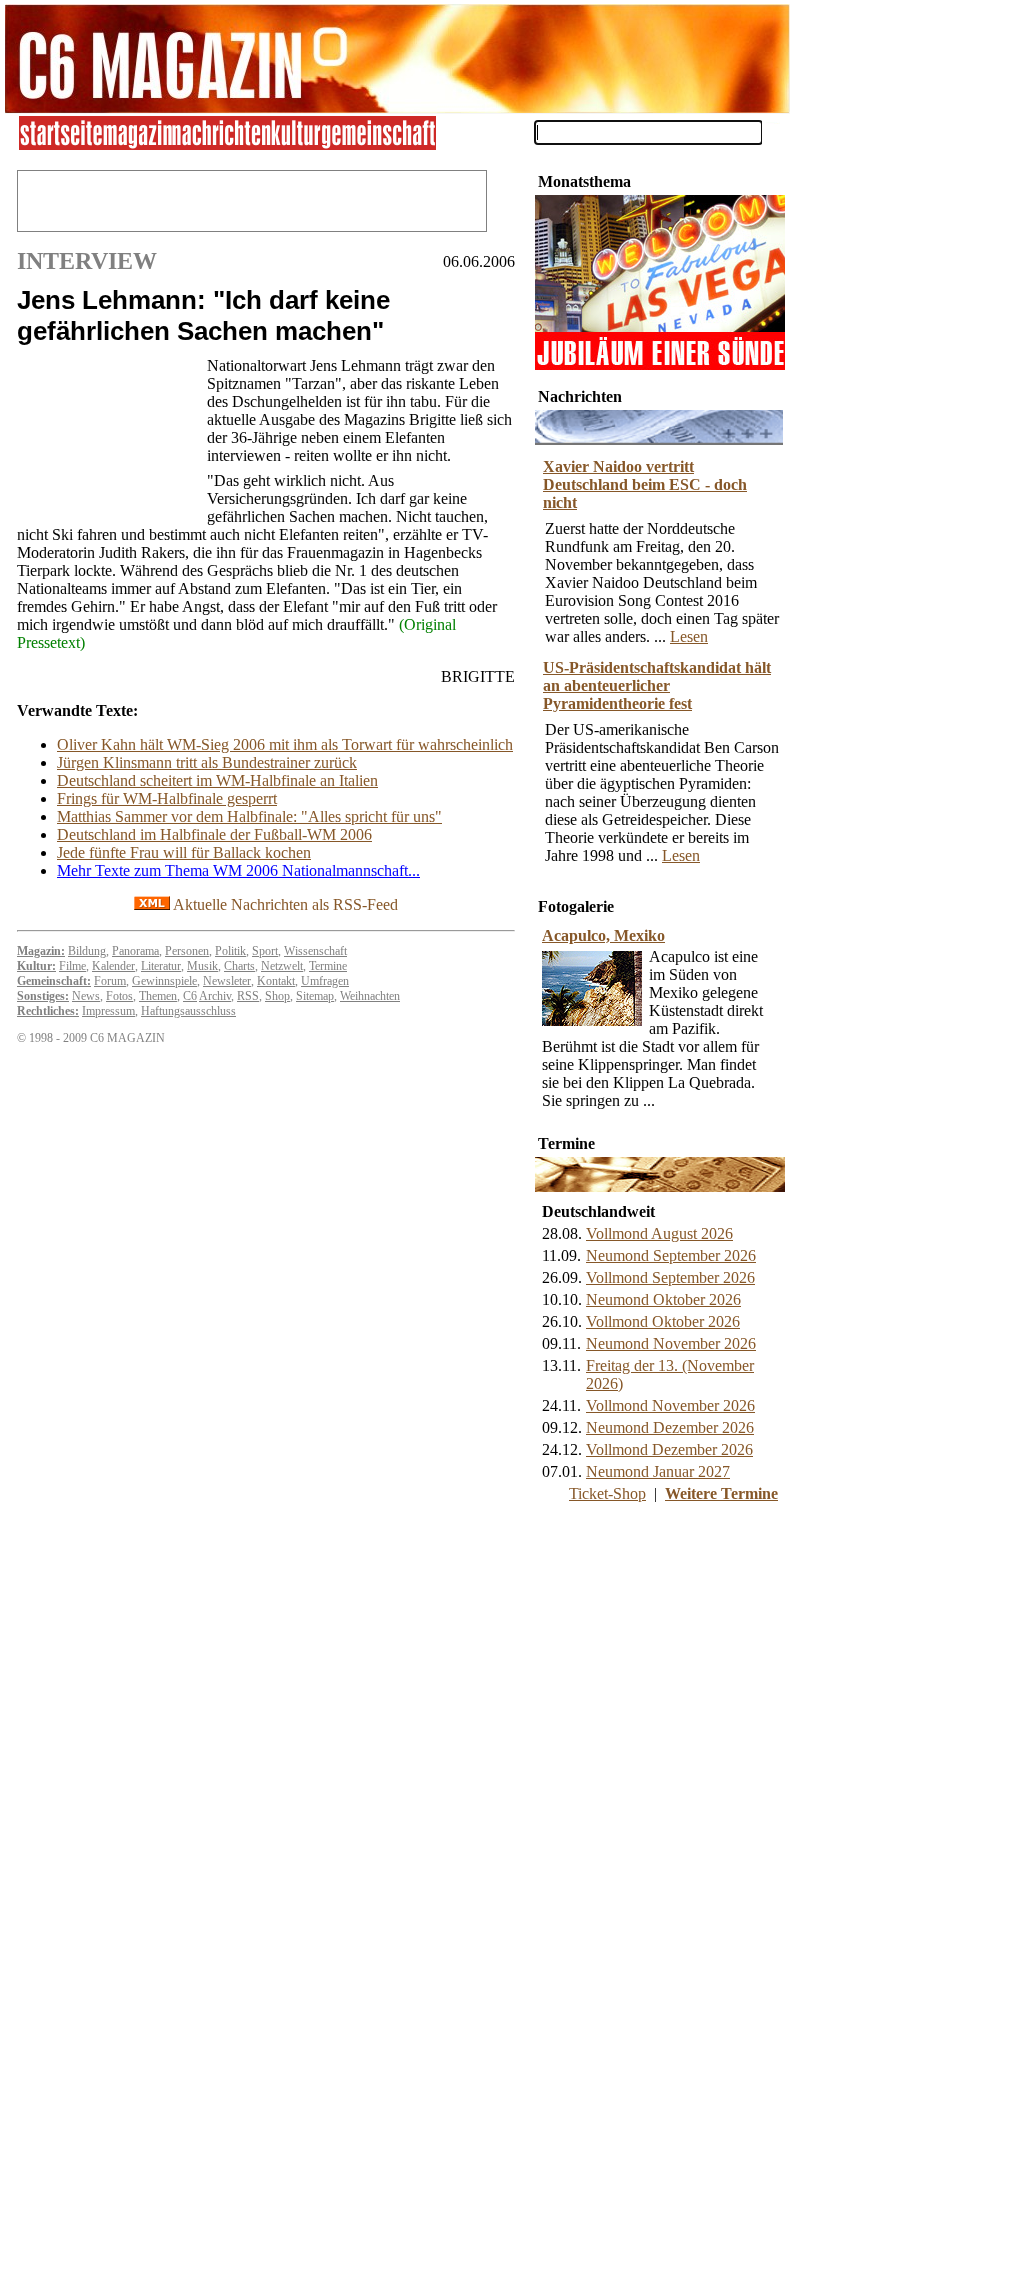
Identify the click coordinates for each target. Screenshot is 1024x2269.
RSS (248, 996)
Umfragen (325, 981)
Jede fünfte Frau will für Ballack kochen (184, 852)
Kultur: (36, 966)
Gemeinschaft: (54, 981)
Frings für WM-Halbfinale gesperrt (167, 798)
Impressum (108, 1011)
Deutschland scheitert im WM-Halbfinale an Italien (217, 780)
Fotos (119, 996)
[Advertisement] (107, 435)
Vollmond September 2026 (670, 1277)
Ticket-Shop (607, 1493)
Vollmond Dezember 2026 (669, 1449)
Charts (239, 966)
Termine (328, 966)
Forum (110, 981)
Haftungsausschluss (188, 1011)
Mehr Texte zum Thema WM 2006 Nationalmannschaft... (238, 870)
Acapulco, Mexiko (603, 935)
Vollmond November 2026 (670, 1405)
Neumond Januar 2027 (658, 1471)
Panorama (135, 951)
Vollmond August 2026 (659, 1233)
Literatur (161, 966)
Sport (265, 951)
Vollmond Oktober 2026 (663, 1321)
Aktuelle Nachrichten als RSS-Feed (284, 904)
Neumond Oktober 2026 (663, 1299)
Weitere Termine (721, 1493)
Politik (230, 951)
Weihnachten (370, 996)
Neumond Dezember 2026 (670, 1427)
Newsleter (227, 981)
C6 (190, 996)
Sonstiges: (43, 996)
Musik (202, 966)
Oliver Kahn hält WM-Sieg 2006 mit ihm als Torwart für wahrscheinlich (285, 744)
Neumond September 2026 (671, 1255)
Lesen (689, 636)
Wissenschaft (315, 951)
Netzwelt (282, 966)
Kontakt (276, 981)
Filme (72, 966)
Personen (187, 951)
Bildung (87, 951)
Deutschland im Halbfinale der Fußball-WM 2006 (214, 834)
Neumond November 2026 (671, 1343)
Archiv (215, 996)
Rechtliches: (48, 1011)
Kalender (113, 966)
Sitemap (315, 996)
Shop (277, 996)
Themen (158, 996)
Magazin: (41, 951)
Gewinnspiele (164, 981)
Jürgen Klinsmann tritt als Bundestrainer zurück (207, 762)
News (86, 996)
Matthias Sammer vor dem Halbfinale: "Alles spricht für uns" (249, 816)
